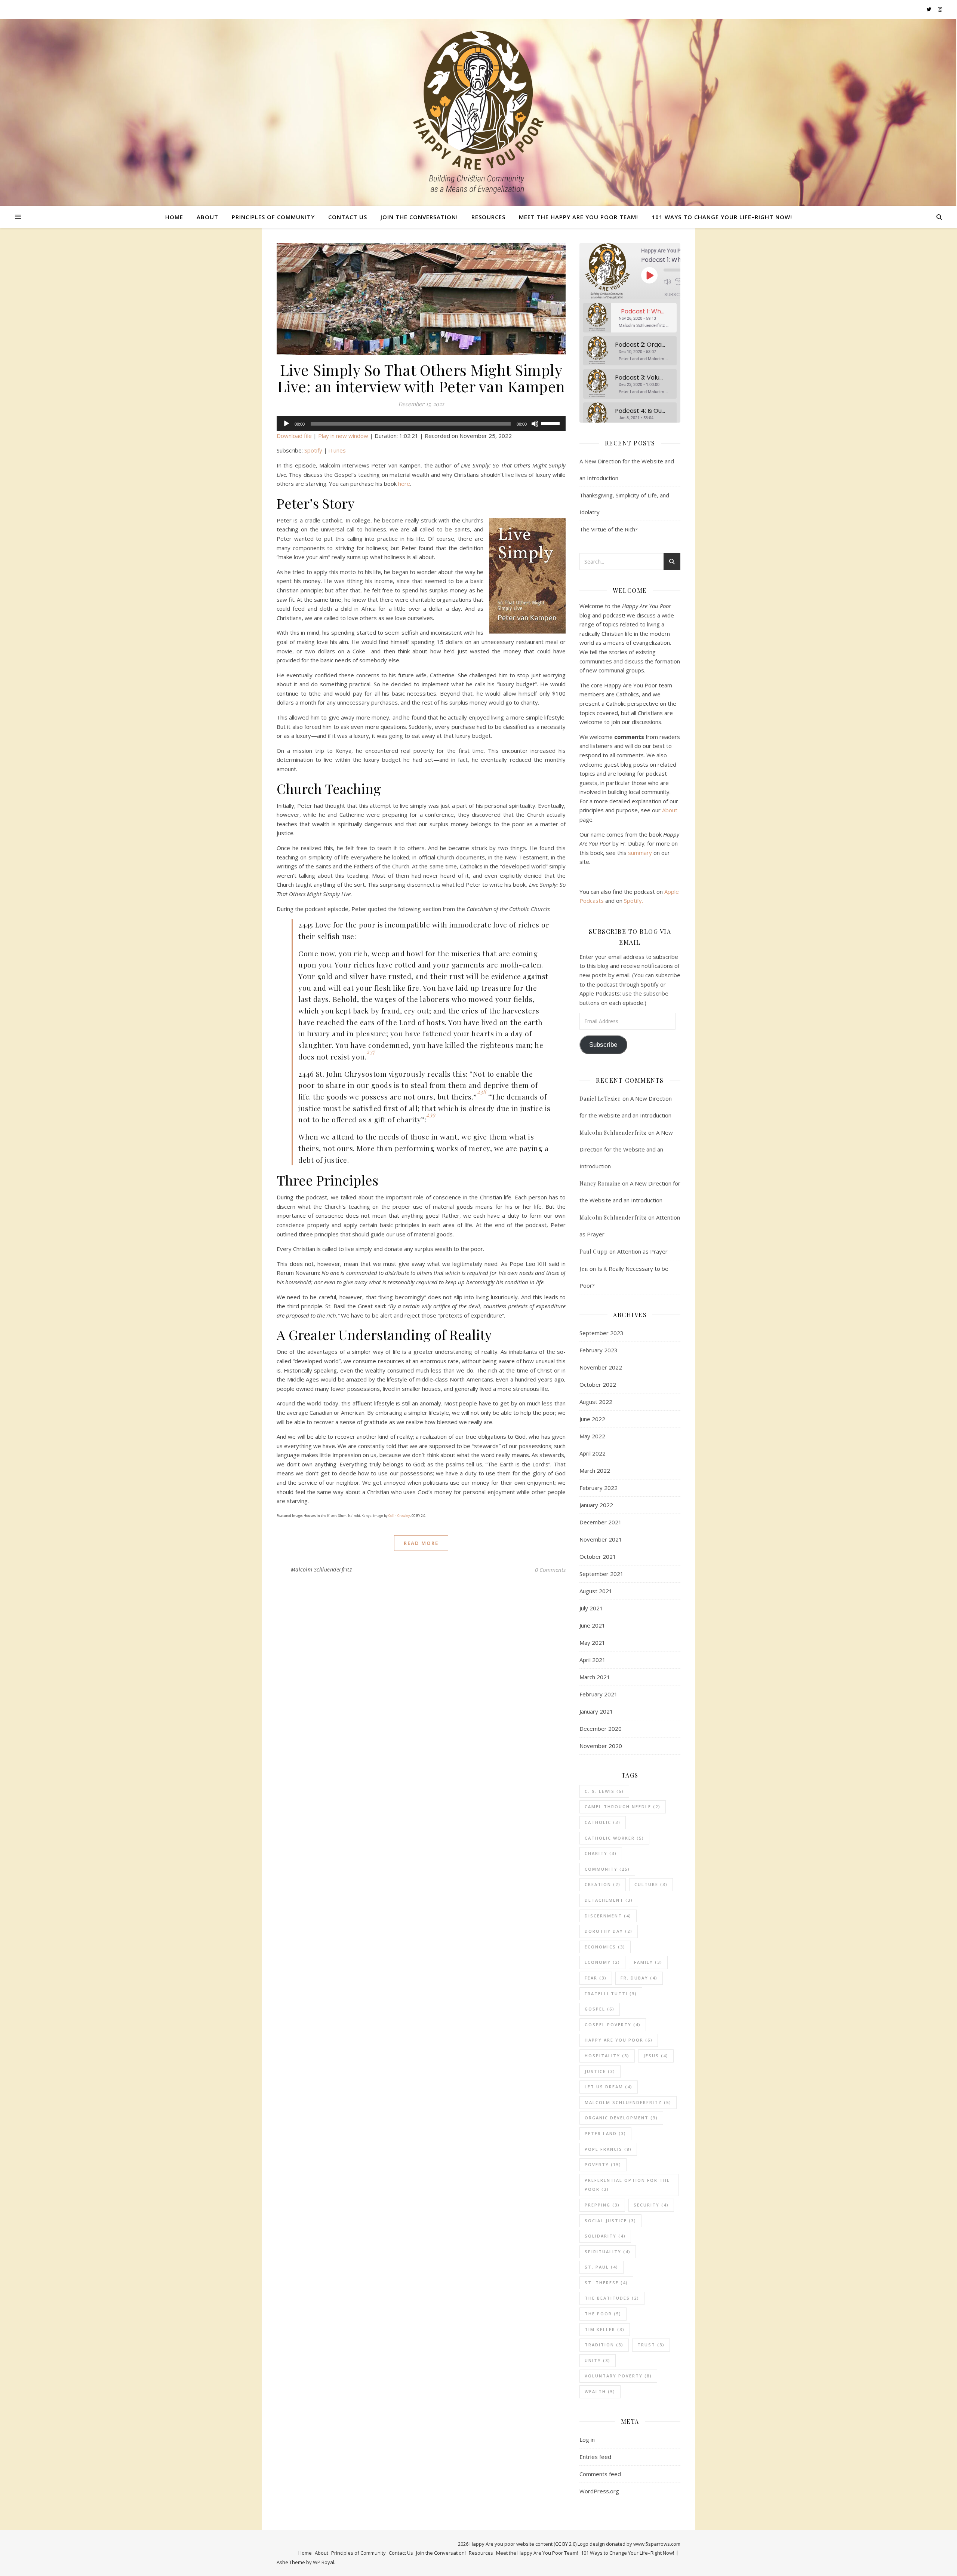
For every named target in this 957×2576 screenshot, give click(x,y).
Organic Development (621, 2118)
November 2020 (601, 1746)
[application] (421, 424)
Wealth (600, 2391)
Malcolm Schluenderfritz (321, 1569)
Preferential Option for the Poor (627, 2185)
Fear (596, 1978)
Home (174, 217)
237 (371, 1051)
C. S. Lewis (604, 1791)
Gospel (600, 2009)
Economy (602, 1962)
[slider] (551, 423)
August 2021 (596, 1591)
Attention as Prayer (642, 1251)
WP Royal (324, 2562)
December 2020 (601, 1729)
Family (648, 1962)
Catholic (603, 1822)
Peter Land (605, 2133)
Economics (605, 1947)
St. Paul (601, 2267)
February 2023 (598, 1350)
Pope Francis (608, 2149)
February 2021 (598, 1694)
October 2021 (598, 1557)
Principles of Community (273, 217)
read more (421, 1543)
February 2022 (598, 1488)
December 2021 (601, 1522)
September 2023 (601, 1333)
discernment (608, 1916)
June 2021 (592, 1625)
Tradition (604, 2345)
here (404, 484)
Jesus (656, 2056)
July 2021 (591, 1608)
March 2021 (595, 1677)
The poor (603, 2314)
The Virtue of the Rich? (609, 529)
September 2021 (601, 1574)
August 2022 (596, 1402)
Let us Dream (609, 2087)
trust (651, 2345)
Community (607, 1869)
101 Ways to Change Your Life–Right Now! (722, 217)
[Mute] (535, 424)
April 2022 (593, 1453)
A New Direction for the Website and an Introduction (626, 1149)
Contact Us (348, 217)
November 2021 (601, 1539)
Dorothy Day (609, 1931)
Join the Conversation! (419, 217)
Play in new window (343, 436)
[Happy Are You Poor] (478, 112)
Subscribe (677, 295)
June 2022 (592, 1419)
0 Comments (550, 1570)
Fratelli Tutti (611, 1994)
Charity (601, 1853)
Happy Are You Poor (619, 2040)
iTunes (337, 450)
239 (431, 1114)
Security (651, 2205)
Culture (651, 1884)
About (207, 217)
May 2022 (592, 1436)
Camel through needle (623, 1807)
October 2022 (598, 1384)
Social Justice (610, 2221)
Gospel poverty (613, 2025)
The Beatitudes (612, 2298)
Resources (488, 217)
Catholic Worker (614, 1838)
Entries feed (595, 2457)
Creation (603, 1884)
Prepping (602, 2205)
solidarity (605, 2236)
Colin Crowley (399, 1516)
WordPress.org (599, 2491)
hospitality (607, 2056)
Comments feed (600, 2474)
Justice (600, 2071)
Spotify (313, 450)
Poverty (603, 2164)
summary (640, 853)
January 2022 (596, 1505)
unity (598, 2360)
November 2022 (601, 1367)
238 (482, 1091)
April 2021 (593, 1660)
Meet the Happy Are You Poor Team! (578, 217)
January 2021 (596, 1711)
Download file (294, 436)
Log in (587, 2439)
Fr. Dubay (639, 1978)
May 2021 (592, 1643)
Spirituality (608, 2252)
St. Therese (606, 2283)
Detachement (609, 1900)
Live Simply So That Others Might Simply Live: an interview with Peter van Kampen (421, 378)
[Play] (286, 424)
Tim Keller (605, 2329)
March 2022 (595, 1471)
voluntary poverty (618, 2376)
